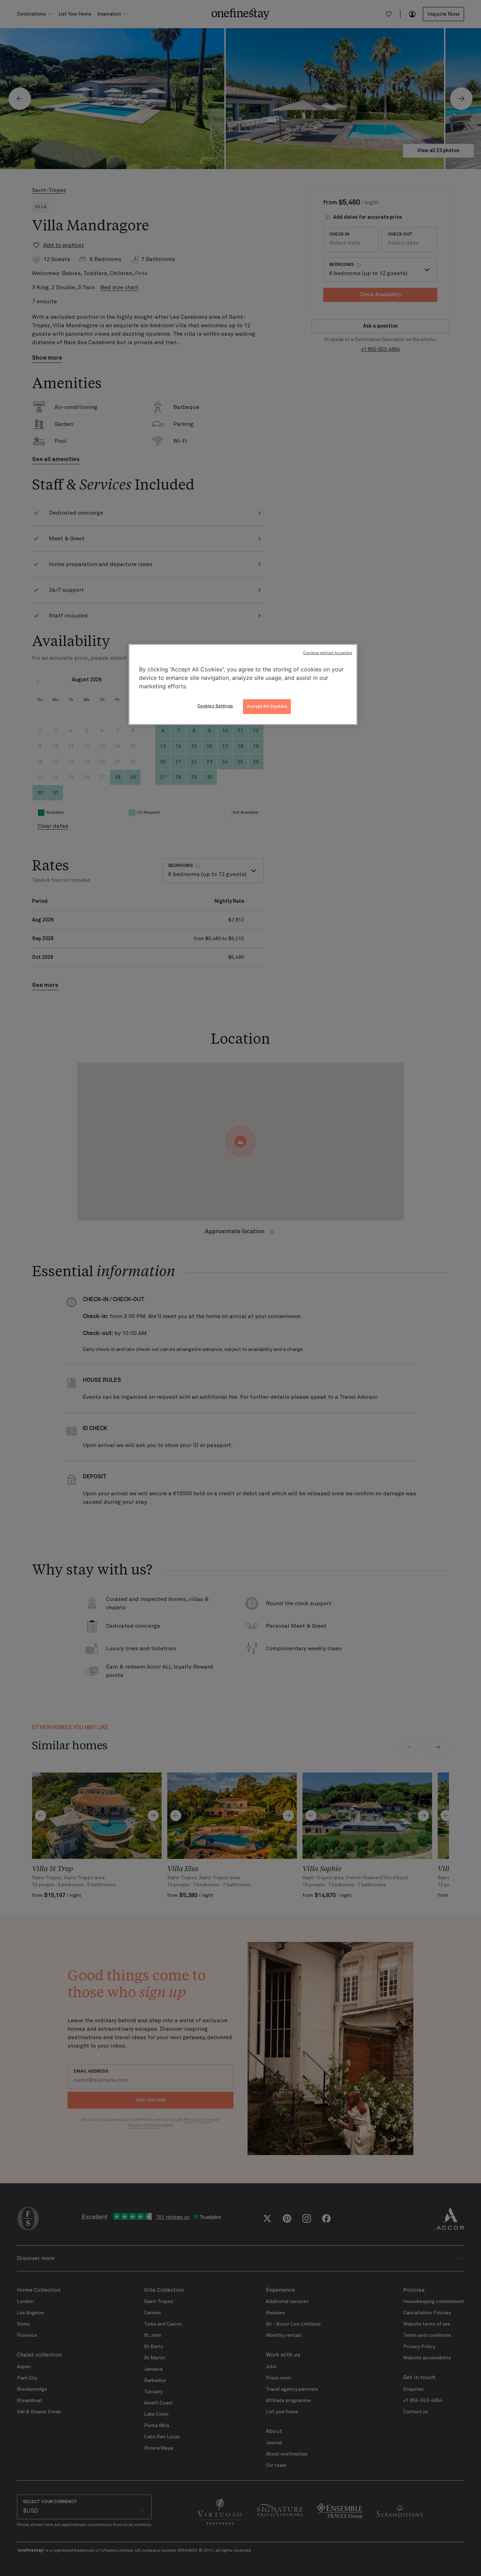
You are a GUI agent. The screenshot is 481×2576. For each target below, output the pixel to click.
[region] (243, 684)
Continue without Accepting (328, 653)
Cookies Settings (215, 706)
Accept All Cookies (267, 706)
